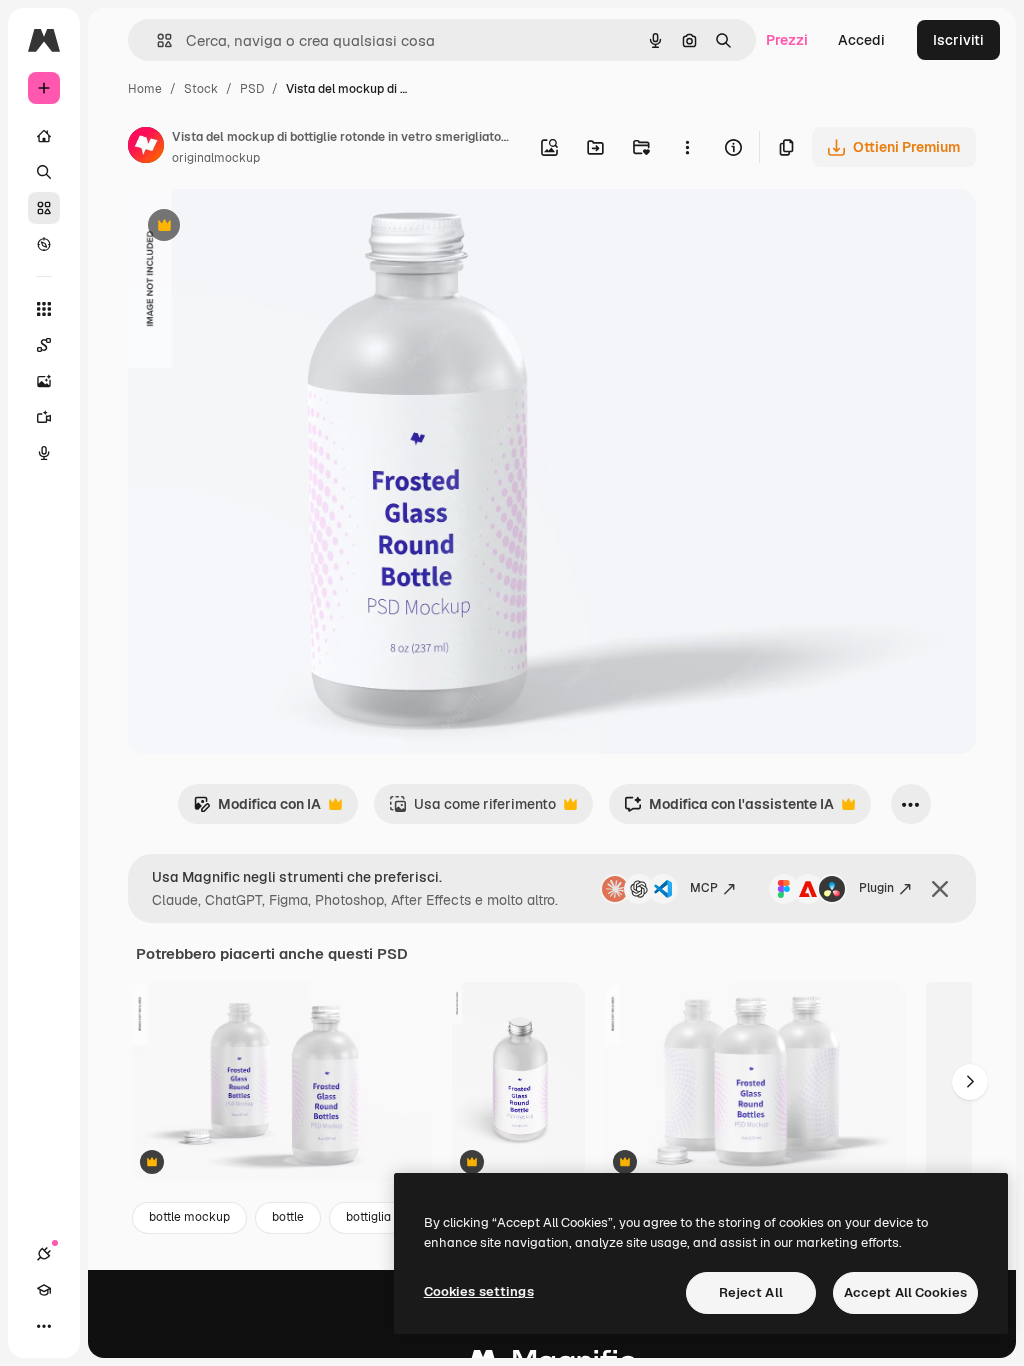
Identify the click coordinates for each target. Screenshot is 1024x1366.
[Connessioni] (44, 1254)
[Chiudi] (940, 889)
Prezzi (787, 40)
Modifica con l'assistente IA (729, 809)
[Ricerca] (44, 172)
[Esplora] (44, 244)
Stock (201, 89)
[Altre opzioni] (687, 147)
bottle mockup (189, 1217)
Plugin (876, 888)
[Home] (44, 136)
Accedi (861, 40)
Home (145, 89)
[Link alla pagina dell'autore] (146, 148)
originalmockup (216, 158)
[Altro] (44, 1326)
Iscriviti (958, 40)
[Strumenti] (44, 309)
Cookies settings (479, 1291)
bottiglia (368, 1217)
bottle (288, 1217)
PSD (252, 89)
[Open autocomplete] (156, 40)
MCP (704, 888)
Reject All (751, 1292)
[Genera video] (44, 417)
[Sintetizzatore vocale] (44, 453)
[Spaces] (44, 345)
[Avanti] (970, 1082)
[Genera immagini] (44, 381)
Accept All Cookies (905, 1292)
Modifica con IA (257, 809)
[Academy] (44, 1290)
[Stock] (44, 208)
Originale (260, 227)
